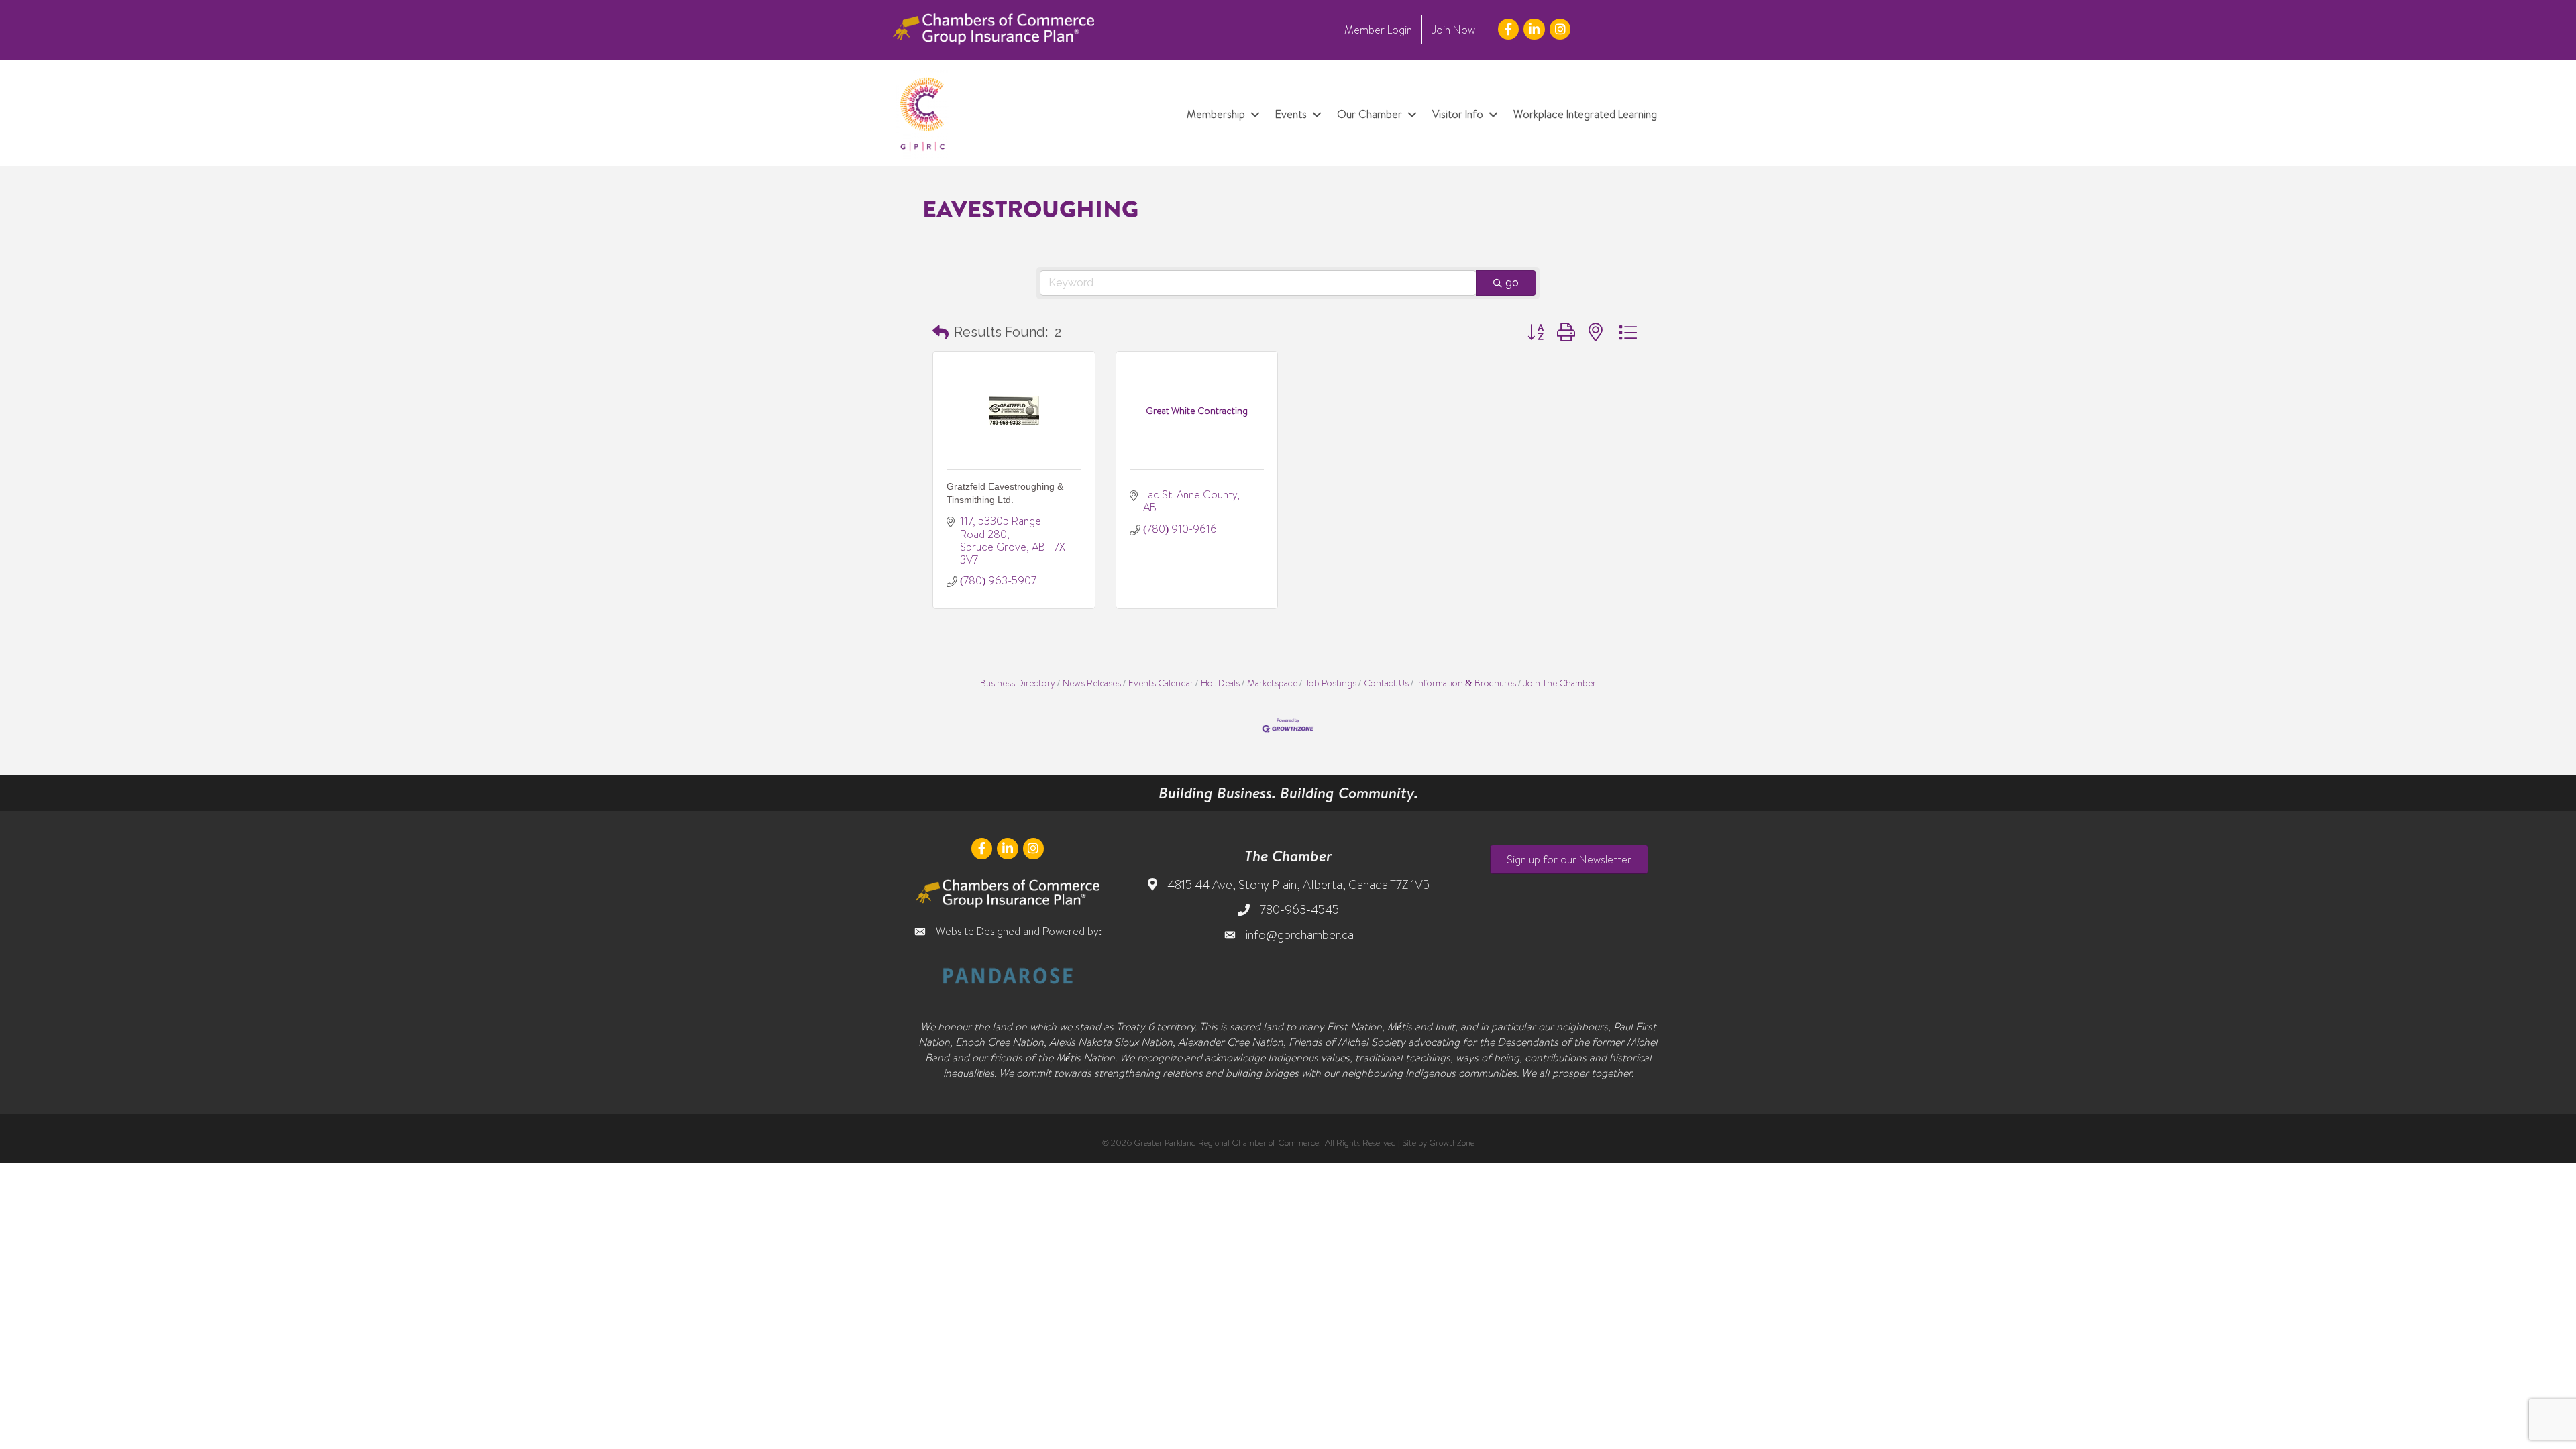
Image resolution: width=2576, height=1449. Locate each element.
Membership (1216, 114)
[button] (941, 332)
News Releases (1092, 683)
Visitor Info (1458, 114)
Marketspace (1272, 683)
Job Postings (1331, 683)
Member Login (1378, 30)
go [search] (1512, 283)
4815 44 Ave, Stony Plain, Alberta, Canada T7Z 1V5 (1298, 884)
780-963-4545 (1299, 909)
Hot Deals (1220, 683)
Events (1291, 114)
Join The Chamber (1560, 683)
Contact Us (1386, 683)
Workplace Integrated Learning (1585, 114)
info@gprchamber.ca (1300, 935)
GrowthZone (1452, 1142)
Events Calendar (1161, 683)
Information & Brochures (1466, 683)
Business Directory (1018, 683)
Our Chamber (1370, 114)
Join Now (1453, 30)
